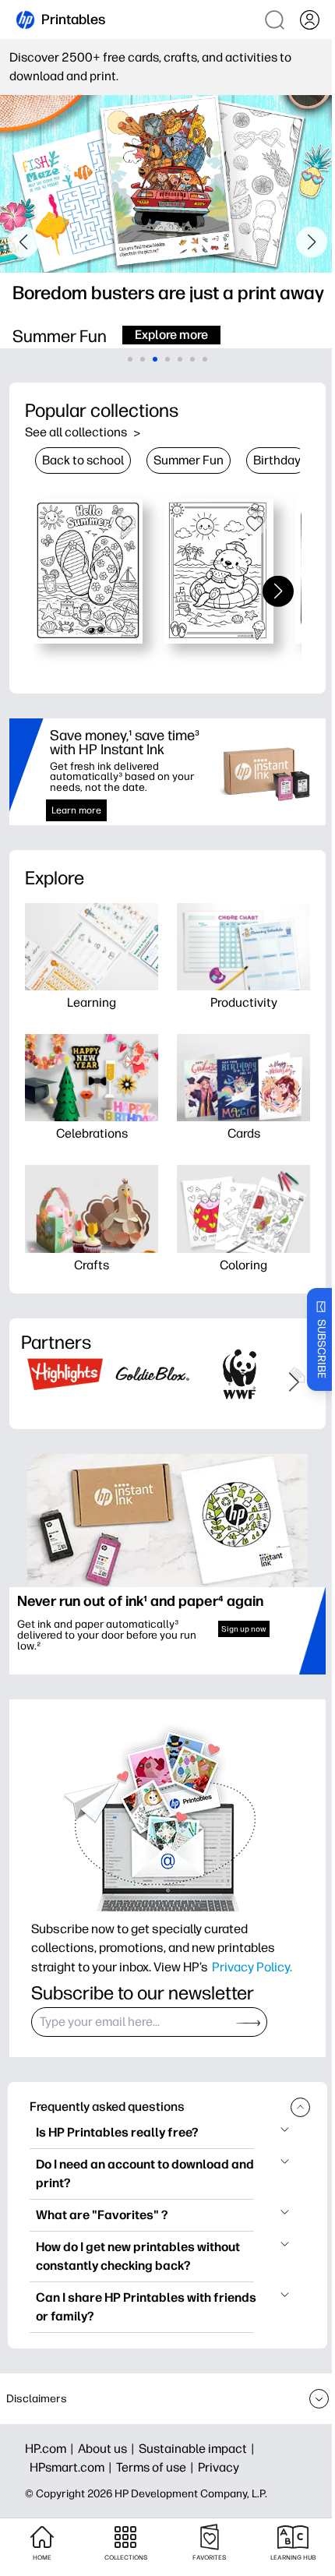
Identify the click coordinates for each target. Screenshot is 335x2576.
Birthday (277, 460)
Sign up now (244, 1629)
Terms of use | (157, 2467)
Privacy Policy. (252, 1967)
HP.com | (51, 2449)
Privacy (219, 2467)
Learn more (76, 810)
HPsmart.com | (73, 2467)
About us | (108, 2449)
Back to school (83, 460)
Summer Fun (189, 460)
